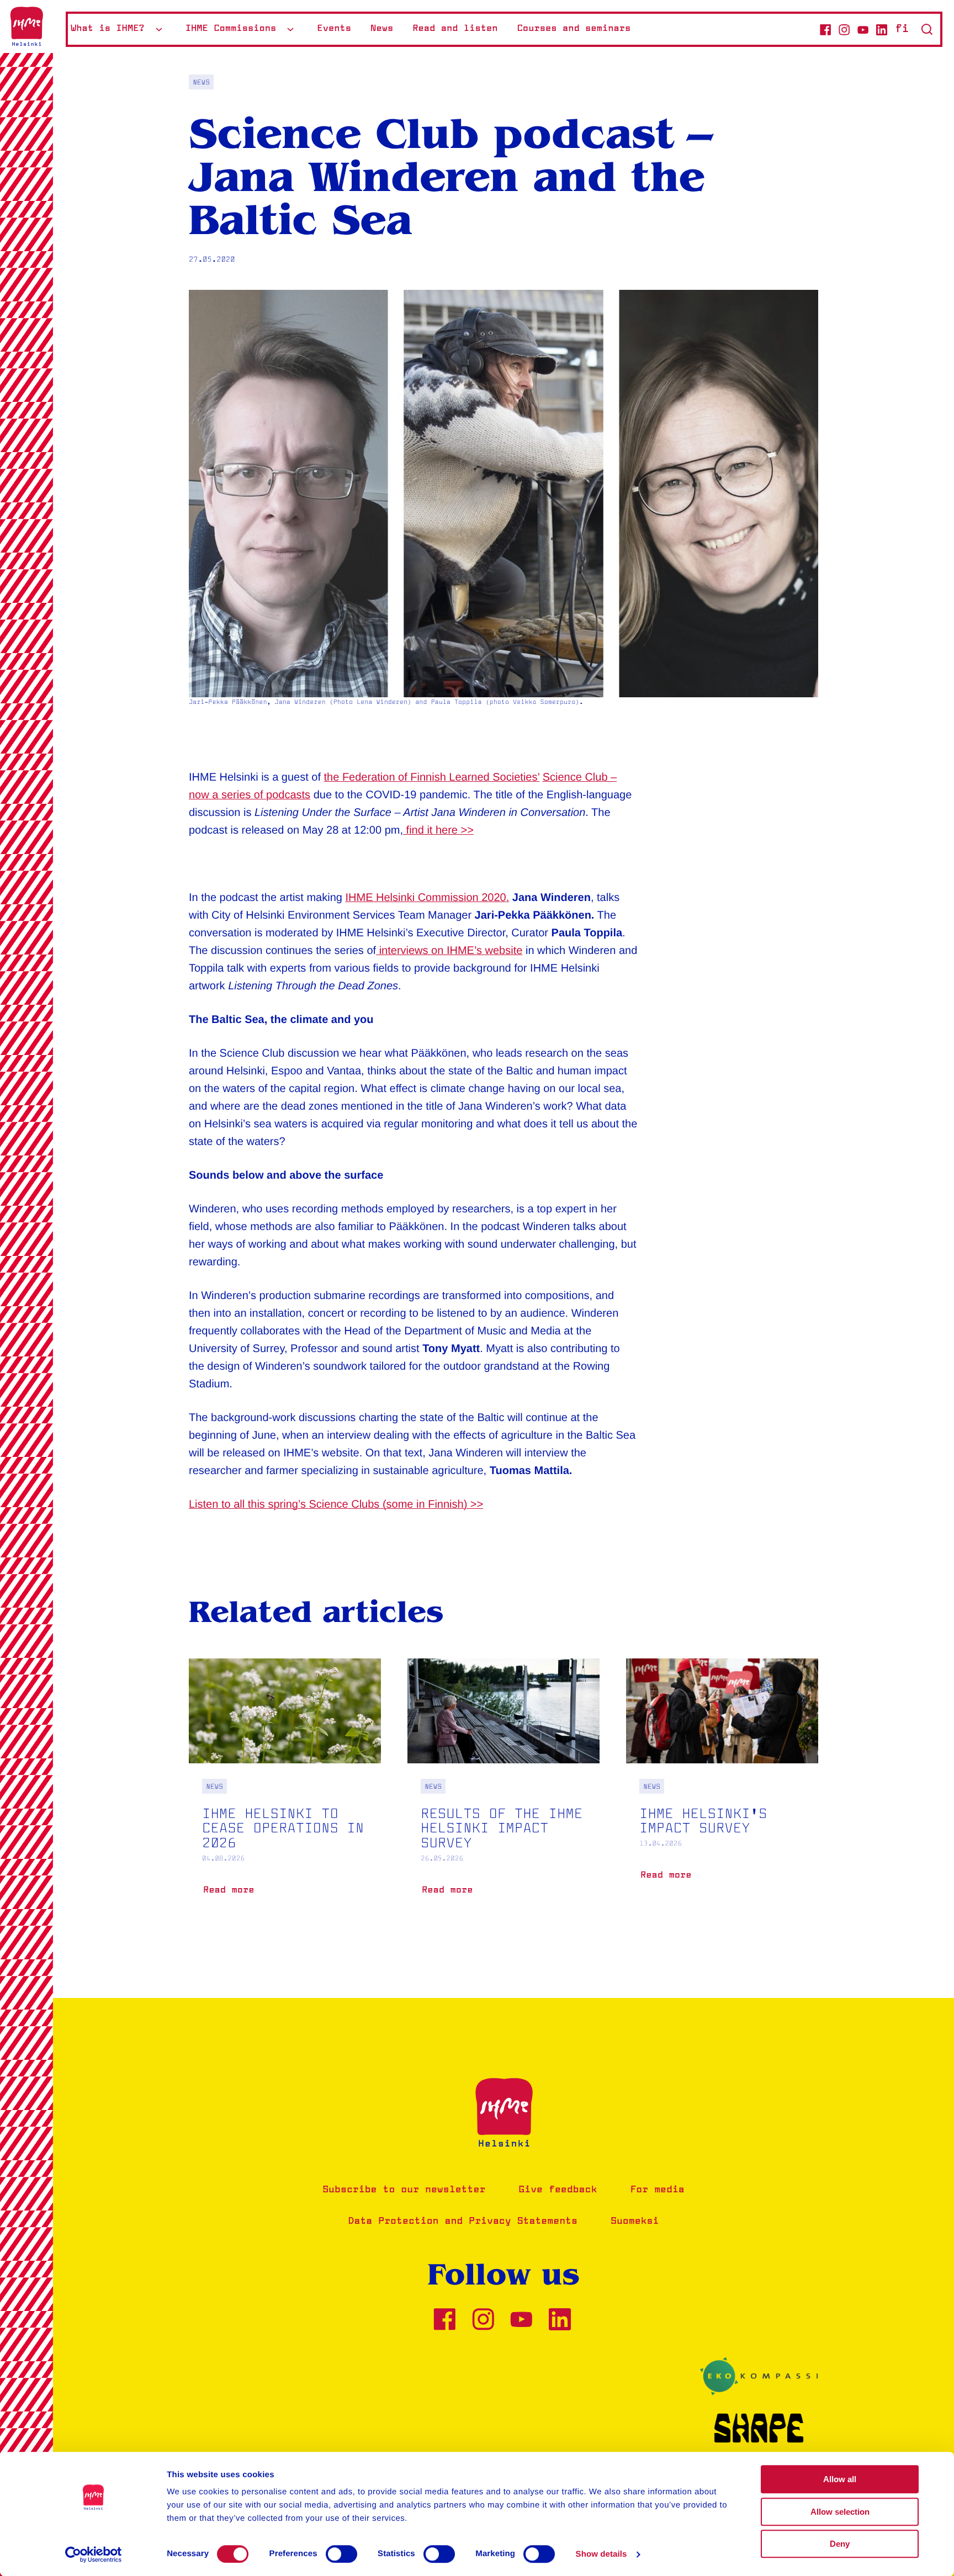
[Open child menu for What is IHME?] (159, 29)
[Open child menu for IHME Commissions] (290, 29)
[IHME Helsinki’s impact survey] (722, 1787)
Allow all (840, 2479)
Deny (840, 2544)
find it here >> (438, 830)
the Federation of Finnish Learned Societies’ (432, 777)
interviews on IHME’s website (449, 951)
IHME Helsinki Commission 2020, (428, 898)
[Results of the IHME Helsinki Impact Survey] (504, 1794)
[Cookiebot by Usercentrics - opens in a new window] (94, 2554)
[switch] (341, 2554)
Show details (601, 2554)
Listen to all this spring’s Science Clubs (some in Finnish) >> (336, 1504)
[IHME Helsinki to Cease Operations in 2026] (285, 1794)
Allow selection (840, 2512)
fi (902, 29)
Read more (231, 1894)
